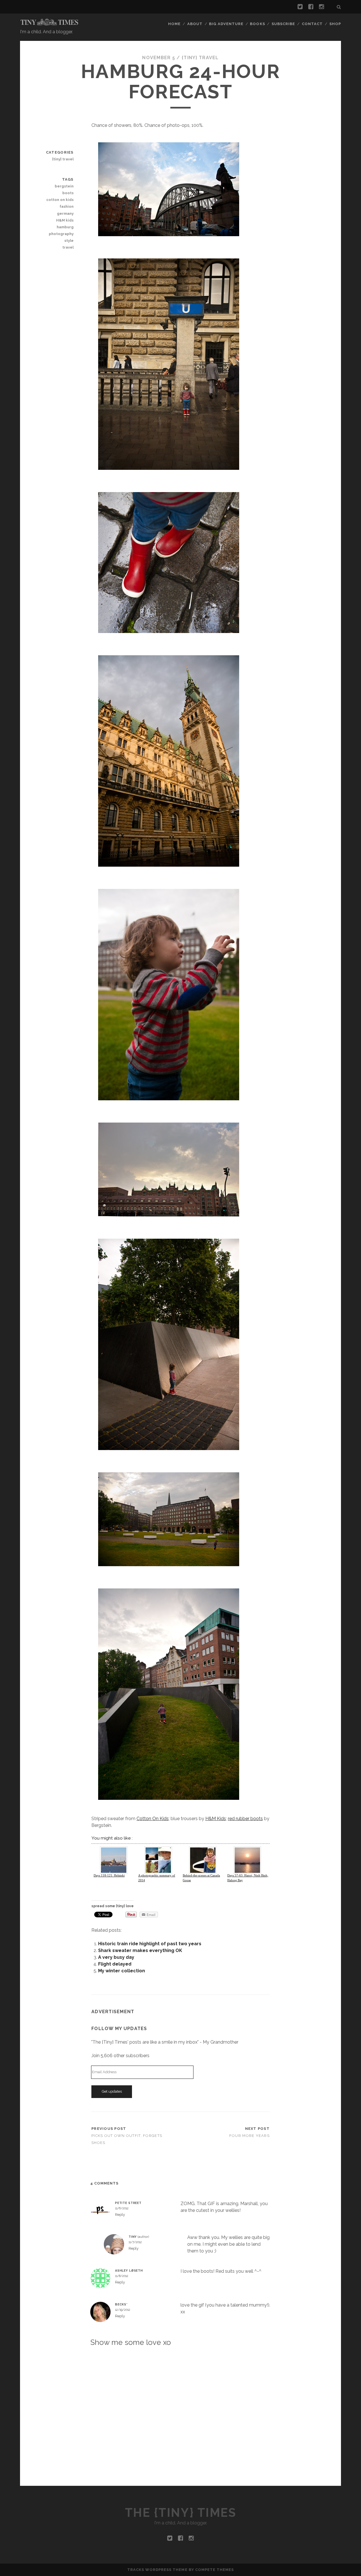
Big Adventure (226, 24)
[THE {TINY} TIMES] (49, 24)
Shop (335, 24)
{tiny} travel (200, 58)
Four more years (249, 2136)
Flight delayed (115, 1964)
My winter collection (122, 1971)
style (69, 241)
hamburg (65, 227)
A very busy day (116, 1957)
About (195, 24)
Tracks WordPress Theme (157, 2570)
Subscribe (283, 24)
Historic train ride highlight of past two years (150, 1944)
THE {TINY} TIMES (180, 2513)
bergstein (64, 186)
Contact (312, 24)
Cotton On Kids (153, 1819)
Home (174, 24)
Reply (120, 2215)
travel (68, 247)
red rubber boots (245, 1819)
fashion (66, 206)
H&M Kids (216, 1819)
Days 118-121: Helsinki (109, 1875)
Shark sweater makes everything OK (140, 1950)
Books (257, 24)
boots (68, 193)
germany (65, 213)
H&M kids (65, 220)
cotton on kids (60, 200)
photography (61, 234)
